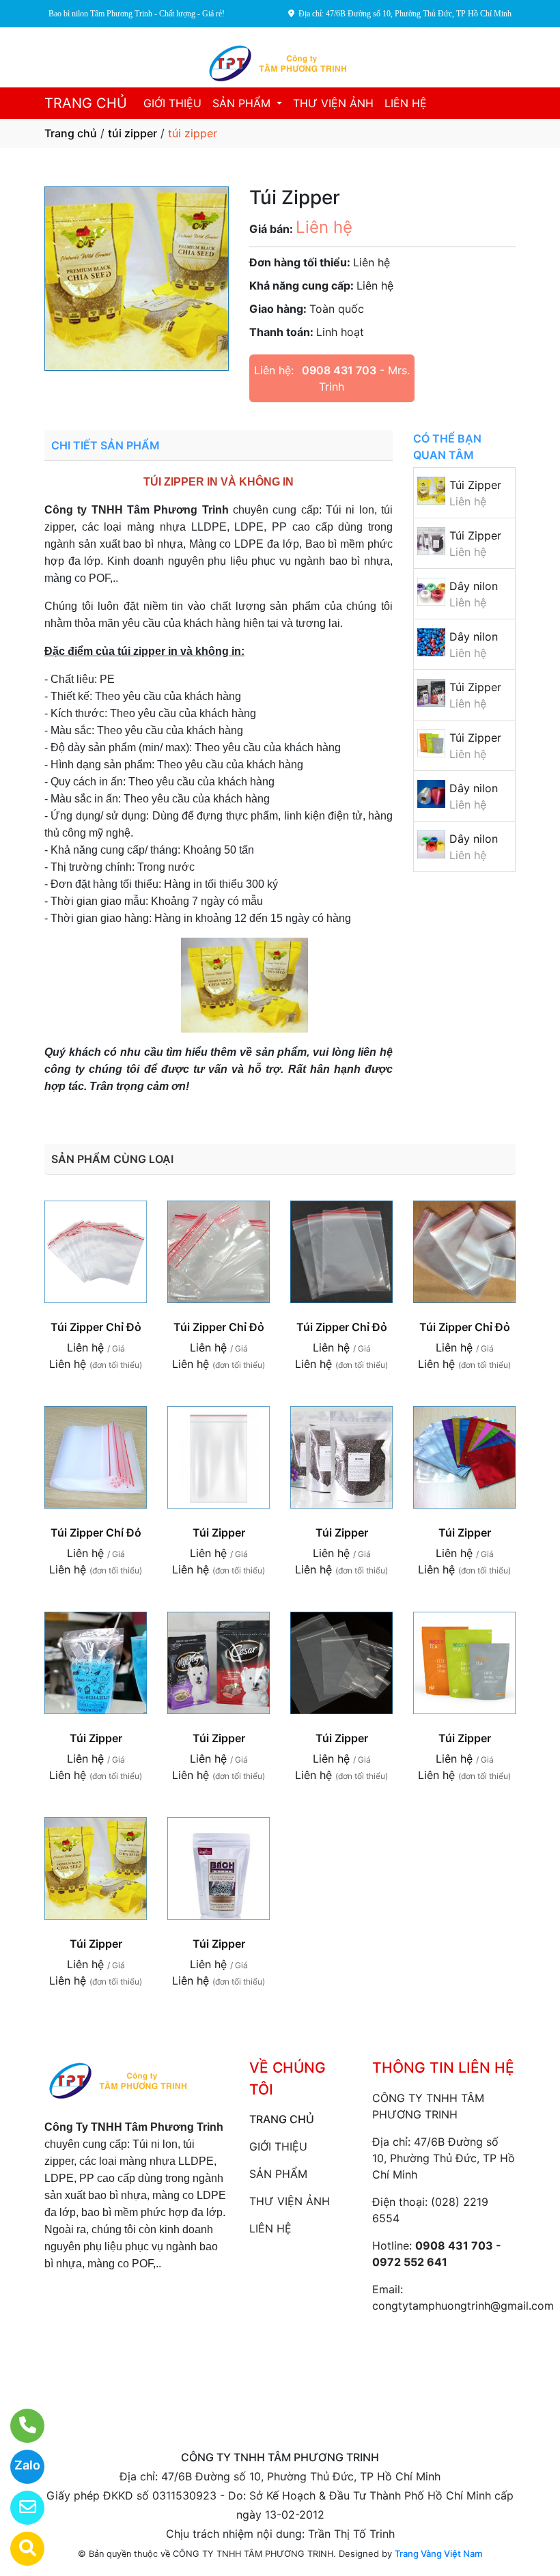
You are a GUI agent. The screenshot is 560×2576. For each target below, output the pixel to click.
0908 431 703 (339, 370)
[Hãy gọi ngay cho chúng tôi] (19, 2426)
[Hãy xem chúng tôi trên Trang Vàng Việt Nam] (19, 2549)
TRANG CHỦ (86, 103)
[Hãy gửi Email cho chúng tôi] (19, 2508)
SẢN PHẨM (243, 103)
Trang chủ (71, 133)
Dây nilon (474, 586)
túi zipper (132, 133)
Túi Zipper (475, 485)
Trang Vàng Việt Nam (438, 2553)
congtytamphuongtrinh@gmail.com (463, 2306)
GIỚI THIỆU (172, 103)
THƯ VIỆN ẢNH (333, 103)
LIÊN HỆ (406, 103)
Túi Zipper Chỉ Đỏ (96, 1327)
